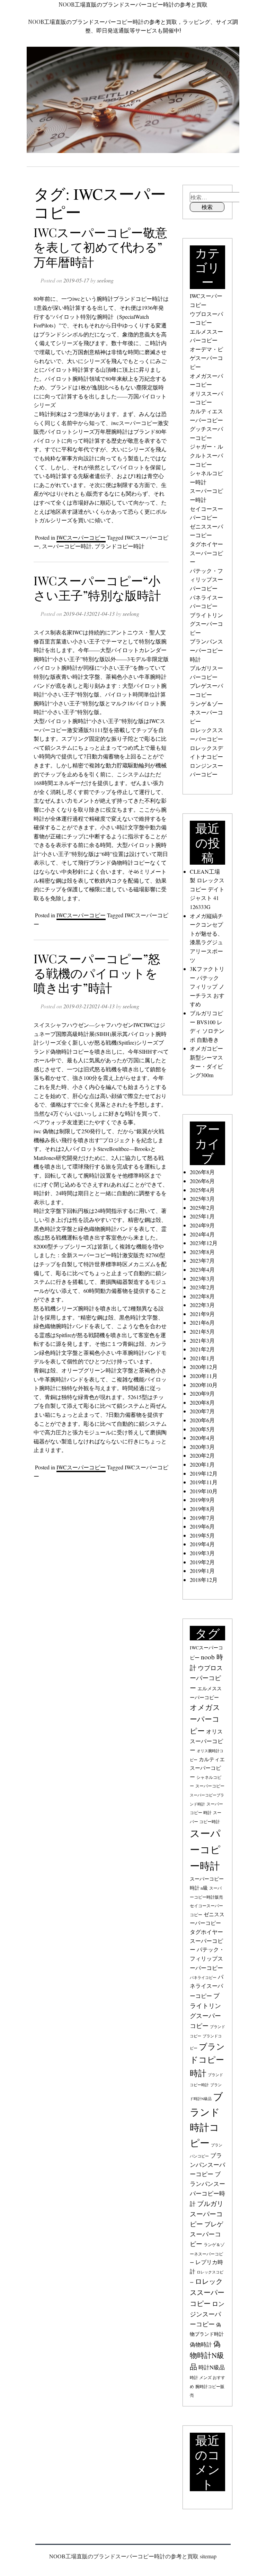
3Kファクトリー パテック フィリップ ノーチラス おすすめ (207, 986)
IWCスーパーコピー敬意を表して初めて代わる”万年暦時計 (100, 247)
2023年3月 (202, 1278)
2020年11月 (204, 1376)
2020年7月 (202, 1411)
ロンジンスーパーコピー (207, 2314)
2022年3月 (202, 1305)
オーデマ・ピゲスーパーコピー (206, 358)
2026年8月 (202, 1172)
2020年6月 (202, 1420)
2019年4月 (202, 1544)
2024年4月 (202, 1234)
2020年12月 (204, 1367)
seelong (105, 280)
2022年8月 (202, 1296)
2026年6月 (202, 1181)
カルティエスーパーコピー (207, 1768)
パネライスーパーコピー (207, 1986)
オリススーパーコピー (206, 1741)
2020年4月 (202, 1438)
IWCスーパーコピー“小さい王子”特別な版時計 (97, 588)
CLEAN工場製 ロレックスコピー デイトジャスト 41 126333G (207, 889)
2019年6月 (202, 1526)
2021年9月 (202, 1314)
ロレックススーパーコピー (207, 2292)
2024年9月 (202, 1225)
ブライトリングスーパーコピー (206, 624)
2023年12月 (204, 1243)
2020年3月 (202, 1447)
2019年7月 (202, 1518)
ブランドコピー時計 (119, 546)
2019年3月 (202, 1553)
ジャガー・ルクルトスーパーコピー (206, 455)
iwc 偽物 (44, 1131)
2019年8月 (202, 1509)
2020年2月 (202, 1455)
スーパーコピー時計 (67, 546)
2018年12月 (204, 1580)
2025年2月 (202, 1208)
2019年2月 (202, 1562)
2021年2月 (202, 1349)
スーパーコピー (210, 1786)
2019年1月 (202, 1571)
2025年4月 (202, 1190)
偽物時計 (201, 2344)
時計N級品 (212, 2367)
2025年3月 (202, 1199)
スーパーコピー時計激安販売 (108, 1255)
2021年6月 (202, 1322)
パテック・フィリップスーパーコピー (206, 579)
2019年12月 (204, 1473)
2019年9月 (202, 1500)
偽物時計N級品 (207, 2355)
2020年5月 (202, 1429)
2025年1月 (202, 1216)
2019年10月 (204, 1491)
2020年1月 (202, 1464)
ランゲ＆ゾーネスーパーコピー (206, 712)
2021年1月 (202, 1358)
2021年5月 (202, 1331)
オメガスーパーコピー (205, 1719)
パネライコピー (203, 1978)
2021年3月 (202, 1340)
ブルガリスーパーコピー (207, 2214)
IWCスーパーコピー (81, 537)
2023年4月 (202, 1269)
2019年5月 (202, 1535)
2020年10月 (204, 1385)
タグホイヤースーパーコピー (206, 553)
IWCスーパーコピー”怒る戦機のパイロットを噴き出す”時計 (97, 973)
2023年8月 (202, 1252)
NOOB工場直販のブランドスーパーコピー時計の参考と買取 (133, 4)
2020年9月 (202, 1393)
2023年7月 (202, 1260)
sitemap (208, 2556)
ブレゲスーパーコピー (206, 2234)
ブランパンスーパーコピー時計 (206, 650)
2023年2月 (202, 1287)
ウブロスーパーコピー (206, 1678)
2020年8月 (202, 1402)
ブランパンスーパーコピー (207, 2165)
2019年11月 (204, 1482)
